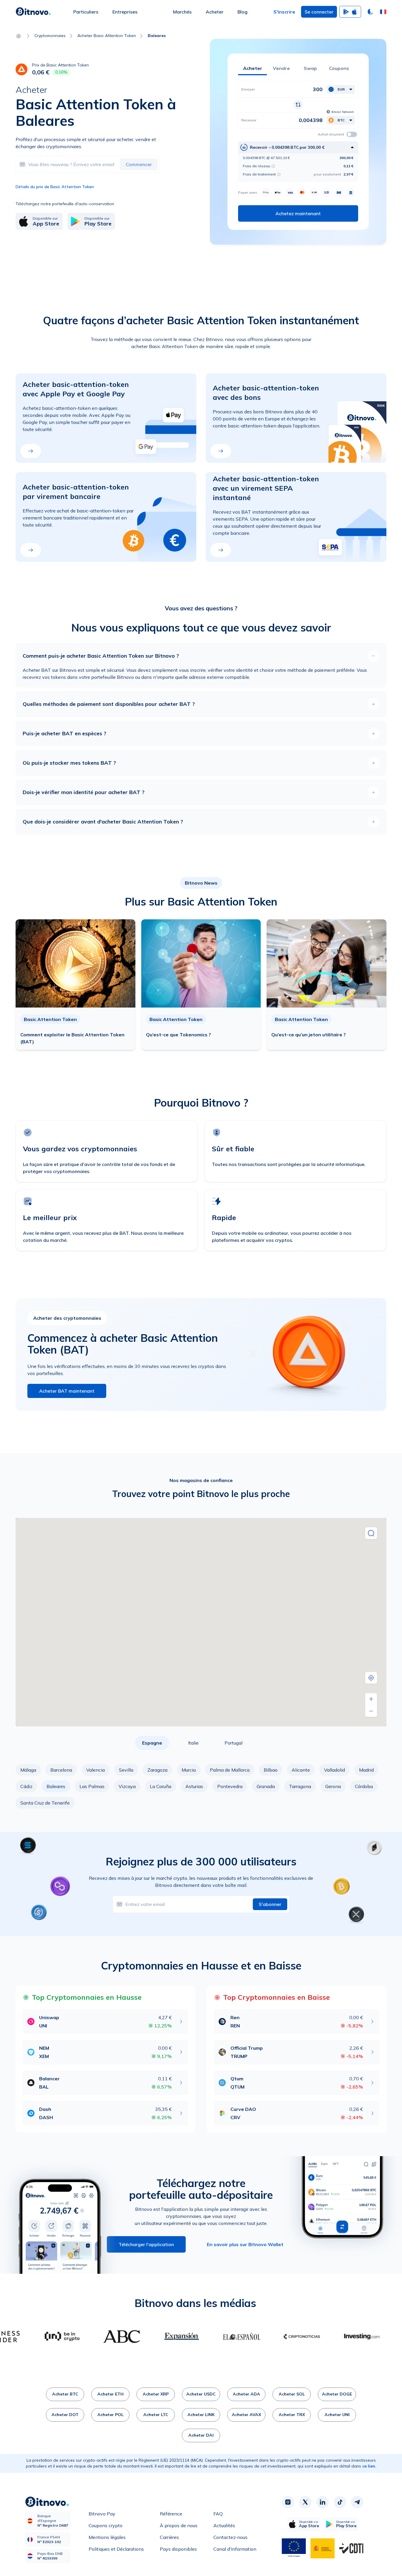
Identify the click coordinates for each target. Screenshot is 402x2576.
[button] (383, 12)
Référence (171, 2514)
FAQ (218, 2514)
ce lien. (369, 2466)
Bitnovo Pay (102, 2514)
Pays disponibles (178, 2549)
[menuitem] (86, 12)
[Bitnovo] (33, 12)
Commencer (139, 164)
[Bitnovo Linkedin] (323, 2502)
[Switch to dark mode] (371, 12)
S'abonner (270, 1904)
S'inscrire (284, 12)
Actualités (224, 2525)
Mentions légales (107, 2537)
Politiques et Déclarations (116, 2549)
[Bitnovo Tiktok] (340, 2502)
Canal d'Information (235, 2549)
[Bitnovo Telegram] (357, 2502)
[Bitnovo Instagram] (288, 2502)
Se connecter (319, 12)
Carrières (169, 2537)
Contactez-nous (230, 2537)
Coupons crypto (106, 2525)
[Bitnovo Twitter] (305, 2502)
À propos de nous (179, 2525)
